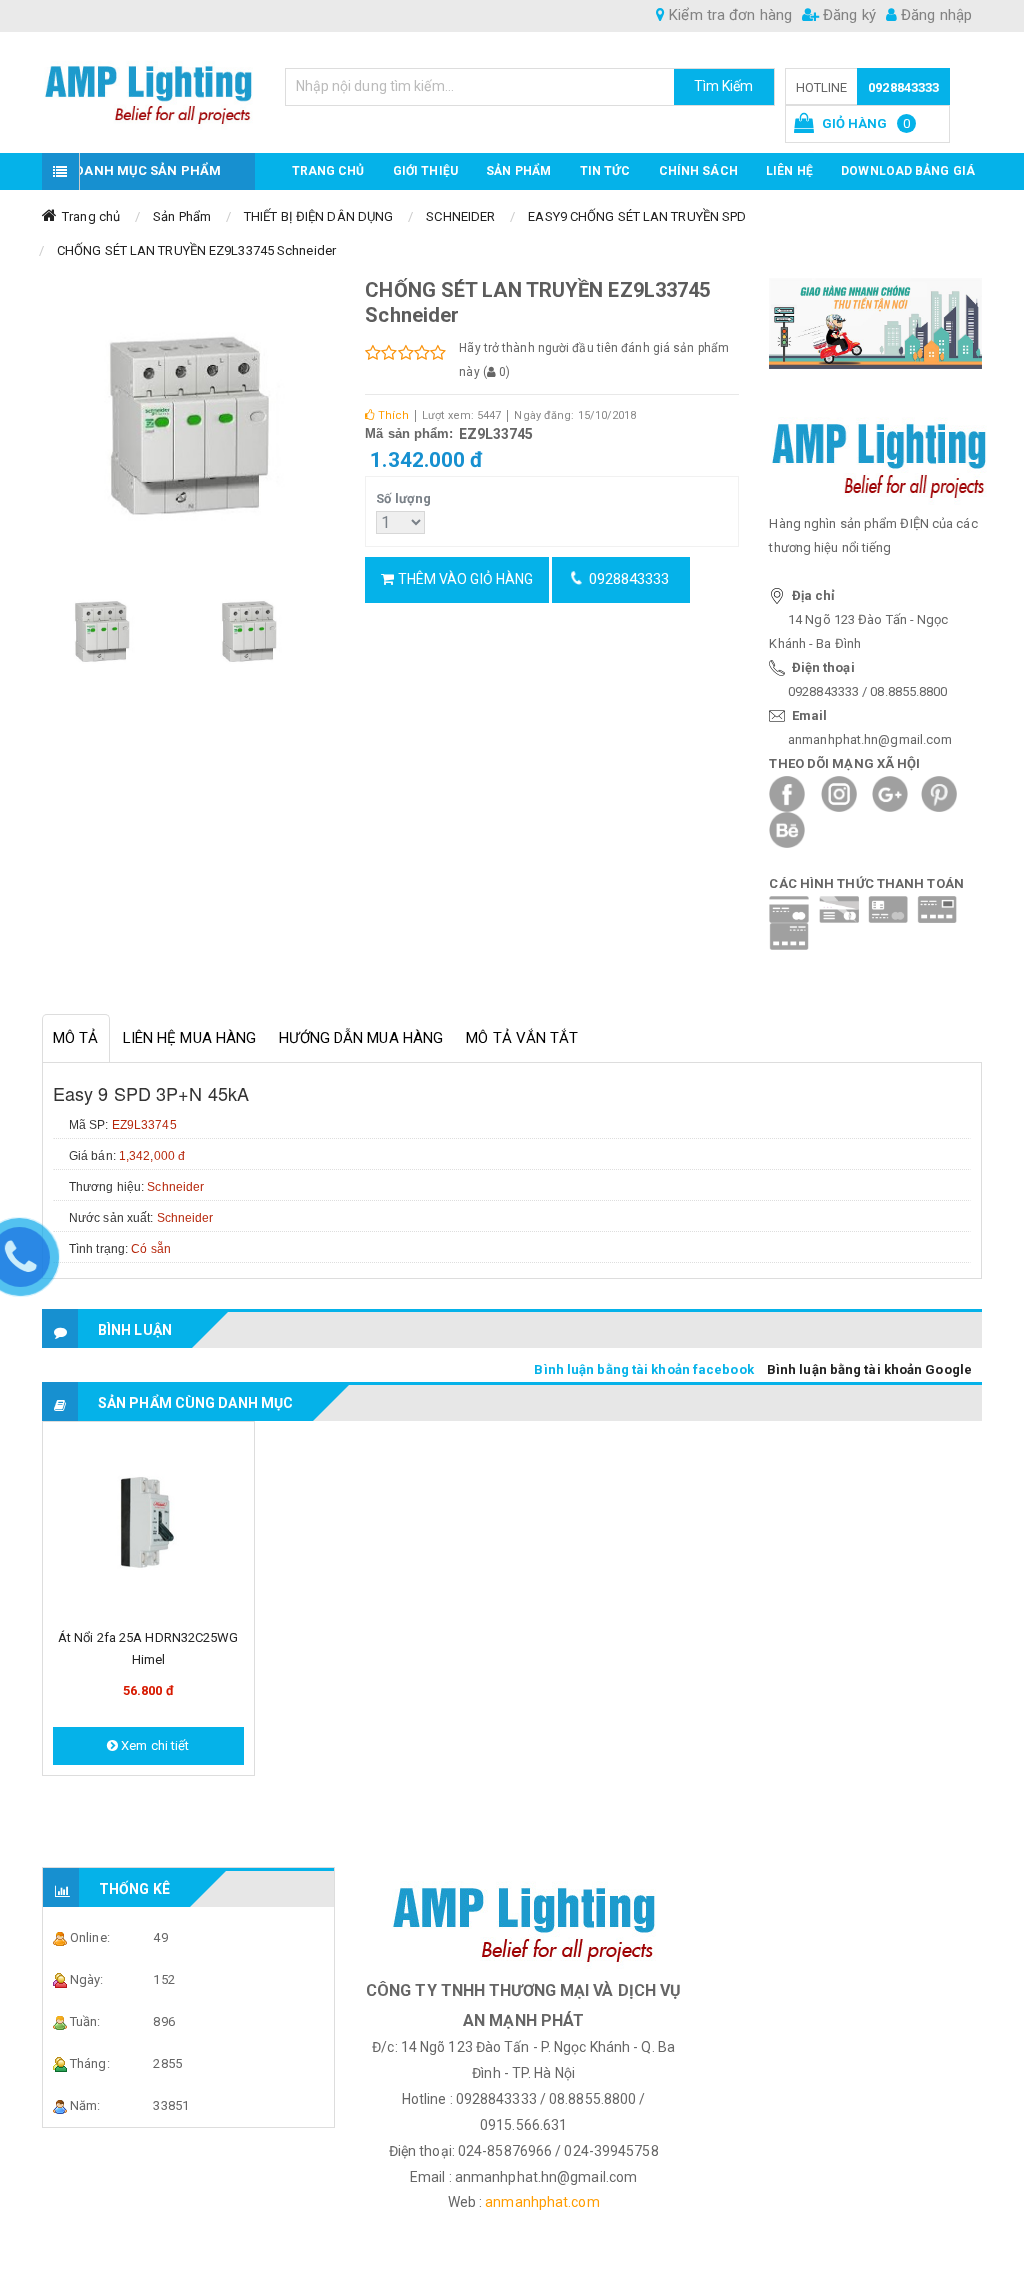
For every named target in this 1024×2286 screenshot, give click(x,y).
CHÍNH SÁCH (698, 171)
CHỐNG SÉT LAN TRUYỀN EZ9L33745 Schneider (196, 250)
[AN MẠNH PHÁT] (148, 89)
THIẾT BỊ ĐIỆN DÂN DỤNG (318, 216)
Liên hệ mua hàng (190, 1038)
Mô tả (76, 1038)
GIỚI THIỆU (425, 171)
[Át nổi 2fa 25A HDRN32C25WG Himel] (148, 1524)
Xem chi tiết (153, 1745)
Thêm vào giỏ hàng (463, 579)
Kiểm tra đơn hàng (728, 15)
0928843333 (903, 87)
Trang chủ (328, 171)
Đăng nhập (934, 15)
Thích (391, 415)
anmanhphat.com (542, 2202)
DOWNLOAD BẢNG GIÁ (908, 171)
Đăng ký (847, 15)
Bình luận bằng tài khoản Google (869, 1369)
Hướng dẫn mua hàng (361, 1038)
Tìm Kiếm (724, 86)
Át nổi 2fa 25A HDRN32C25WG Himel (148, 1648)
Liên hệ (789, 171)
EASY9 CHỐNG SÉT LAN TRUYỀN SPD (637, 216)
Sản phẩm (518, 171)
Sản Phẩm (182, 216)
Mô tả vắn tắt (522, 1038)
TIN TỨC (605, 171)
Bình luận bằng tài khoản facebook (643, 1369)
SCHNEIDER (460, 216)
